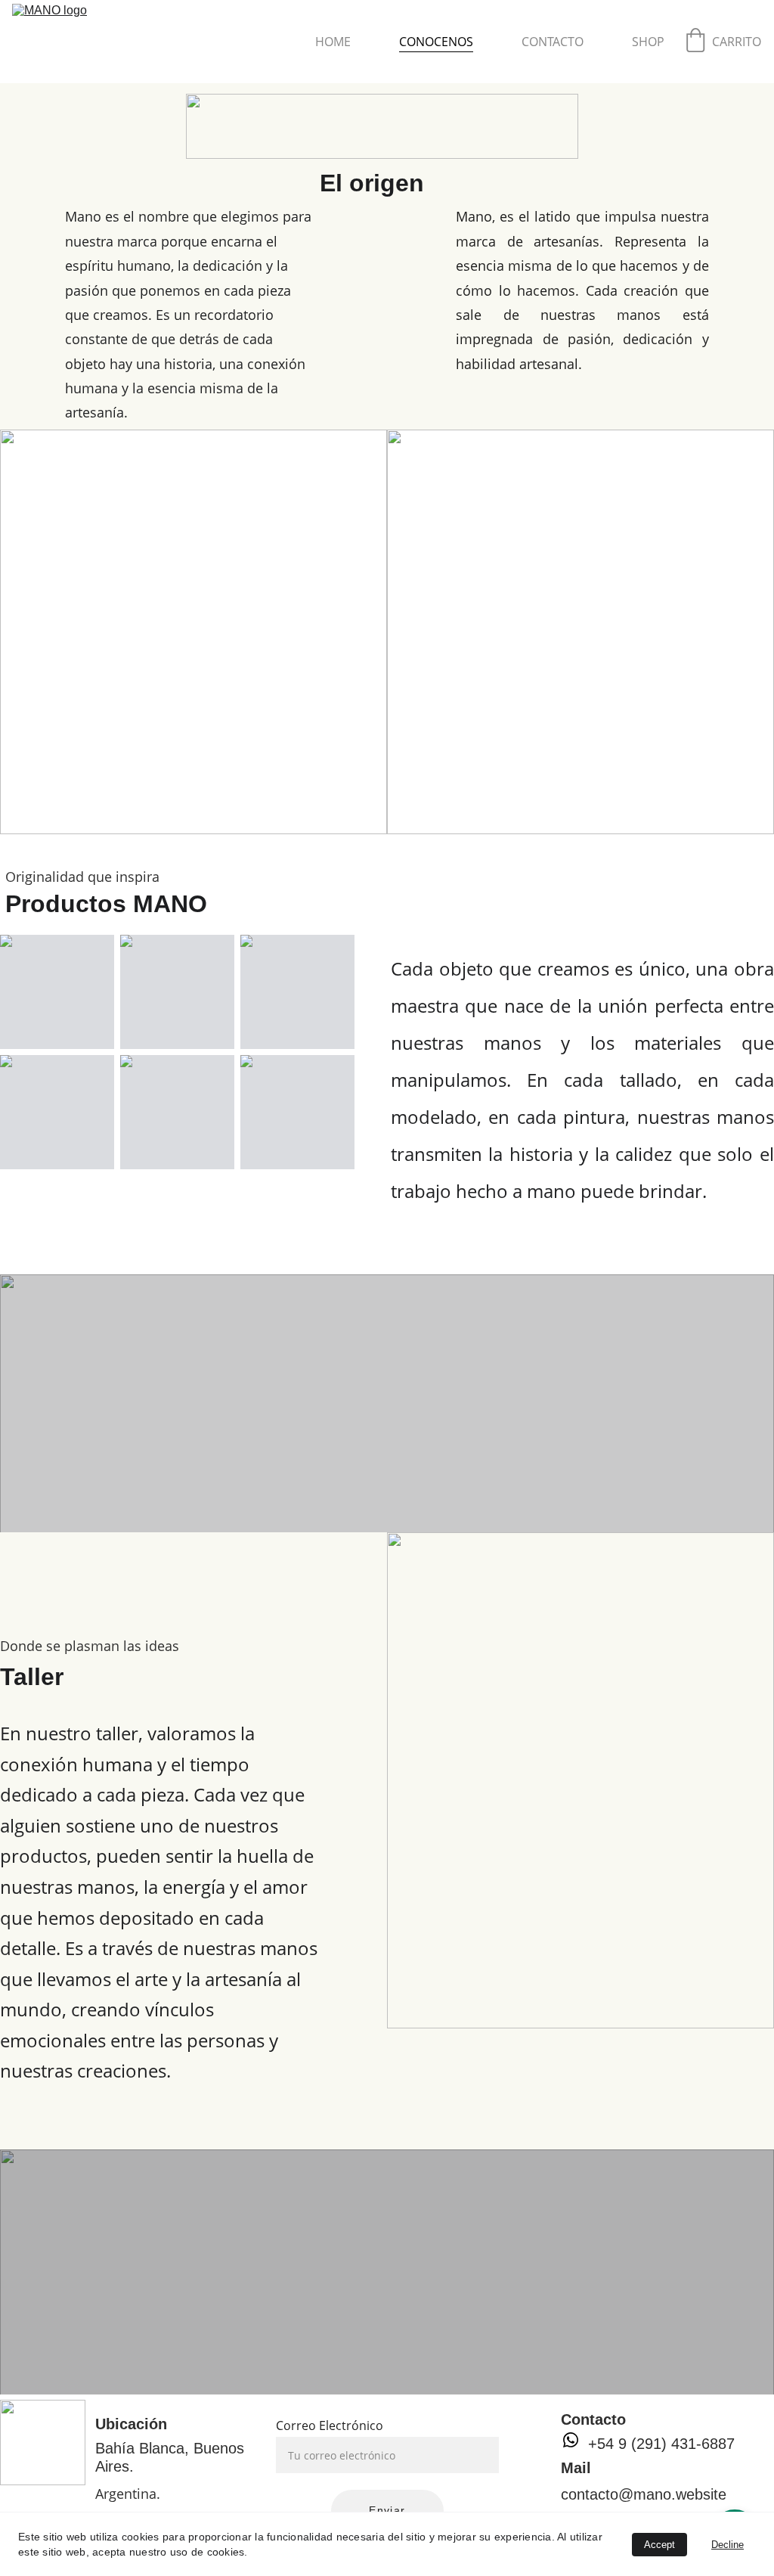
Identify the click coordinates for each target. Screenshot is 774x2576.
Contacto (553, 42)
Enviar (387, 2510)
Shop (648, 42)
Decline (728, 2545)
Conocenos (436, 42)
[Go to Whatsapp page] (571, 2440)
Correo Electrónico (330, 2425)
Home (333, 42)
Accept (659, 2545)
